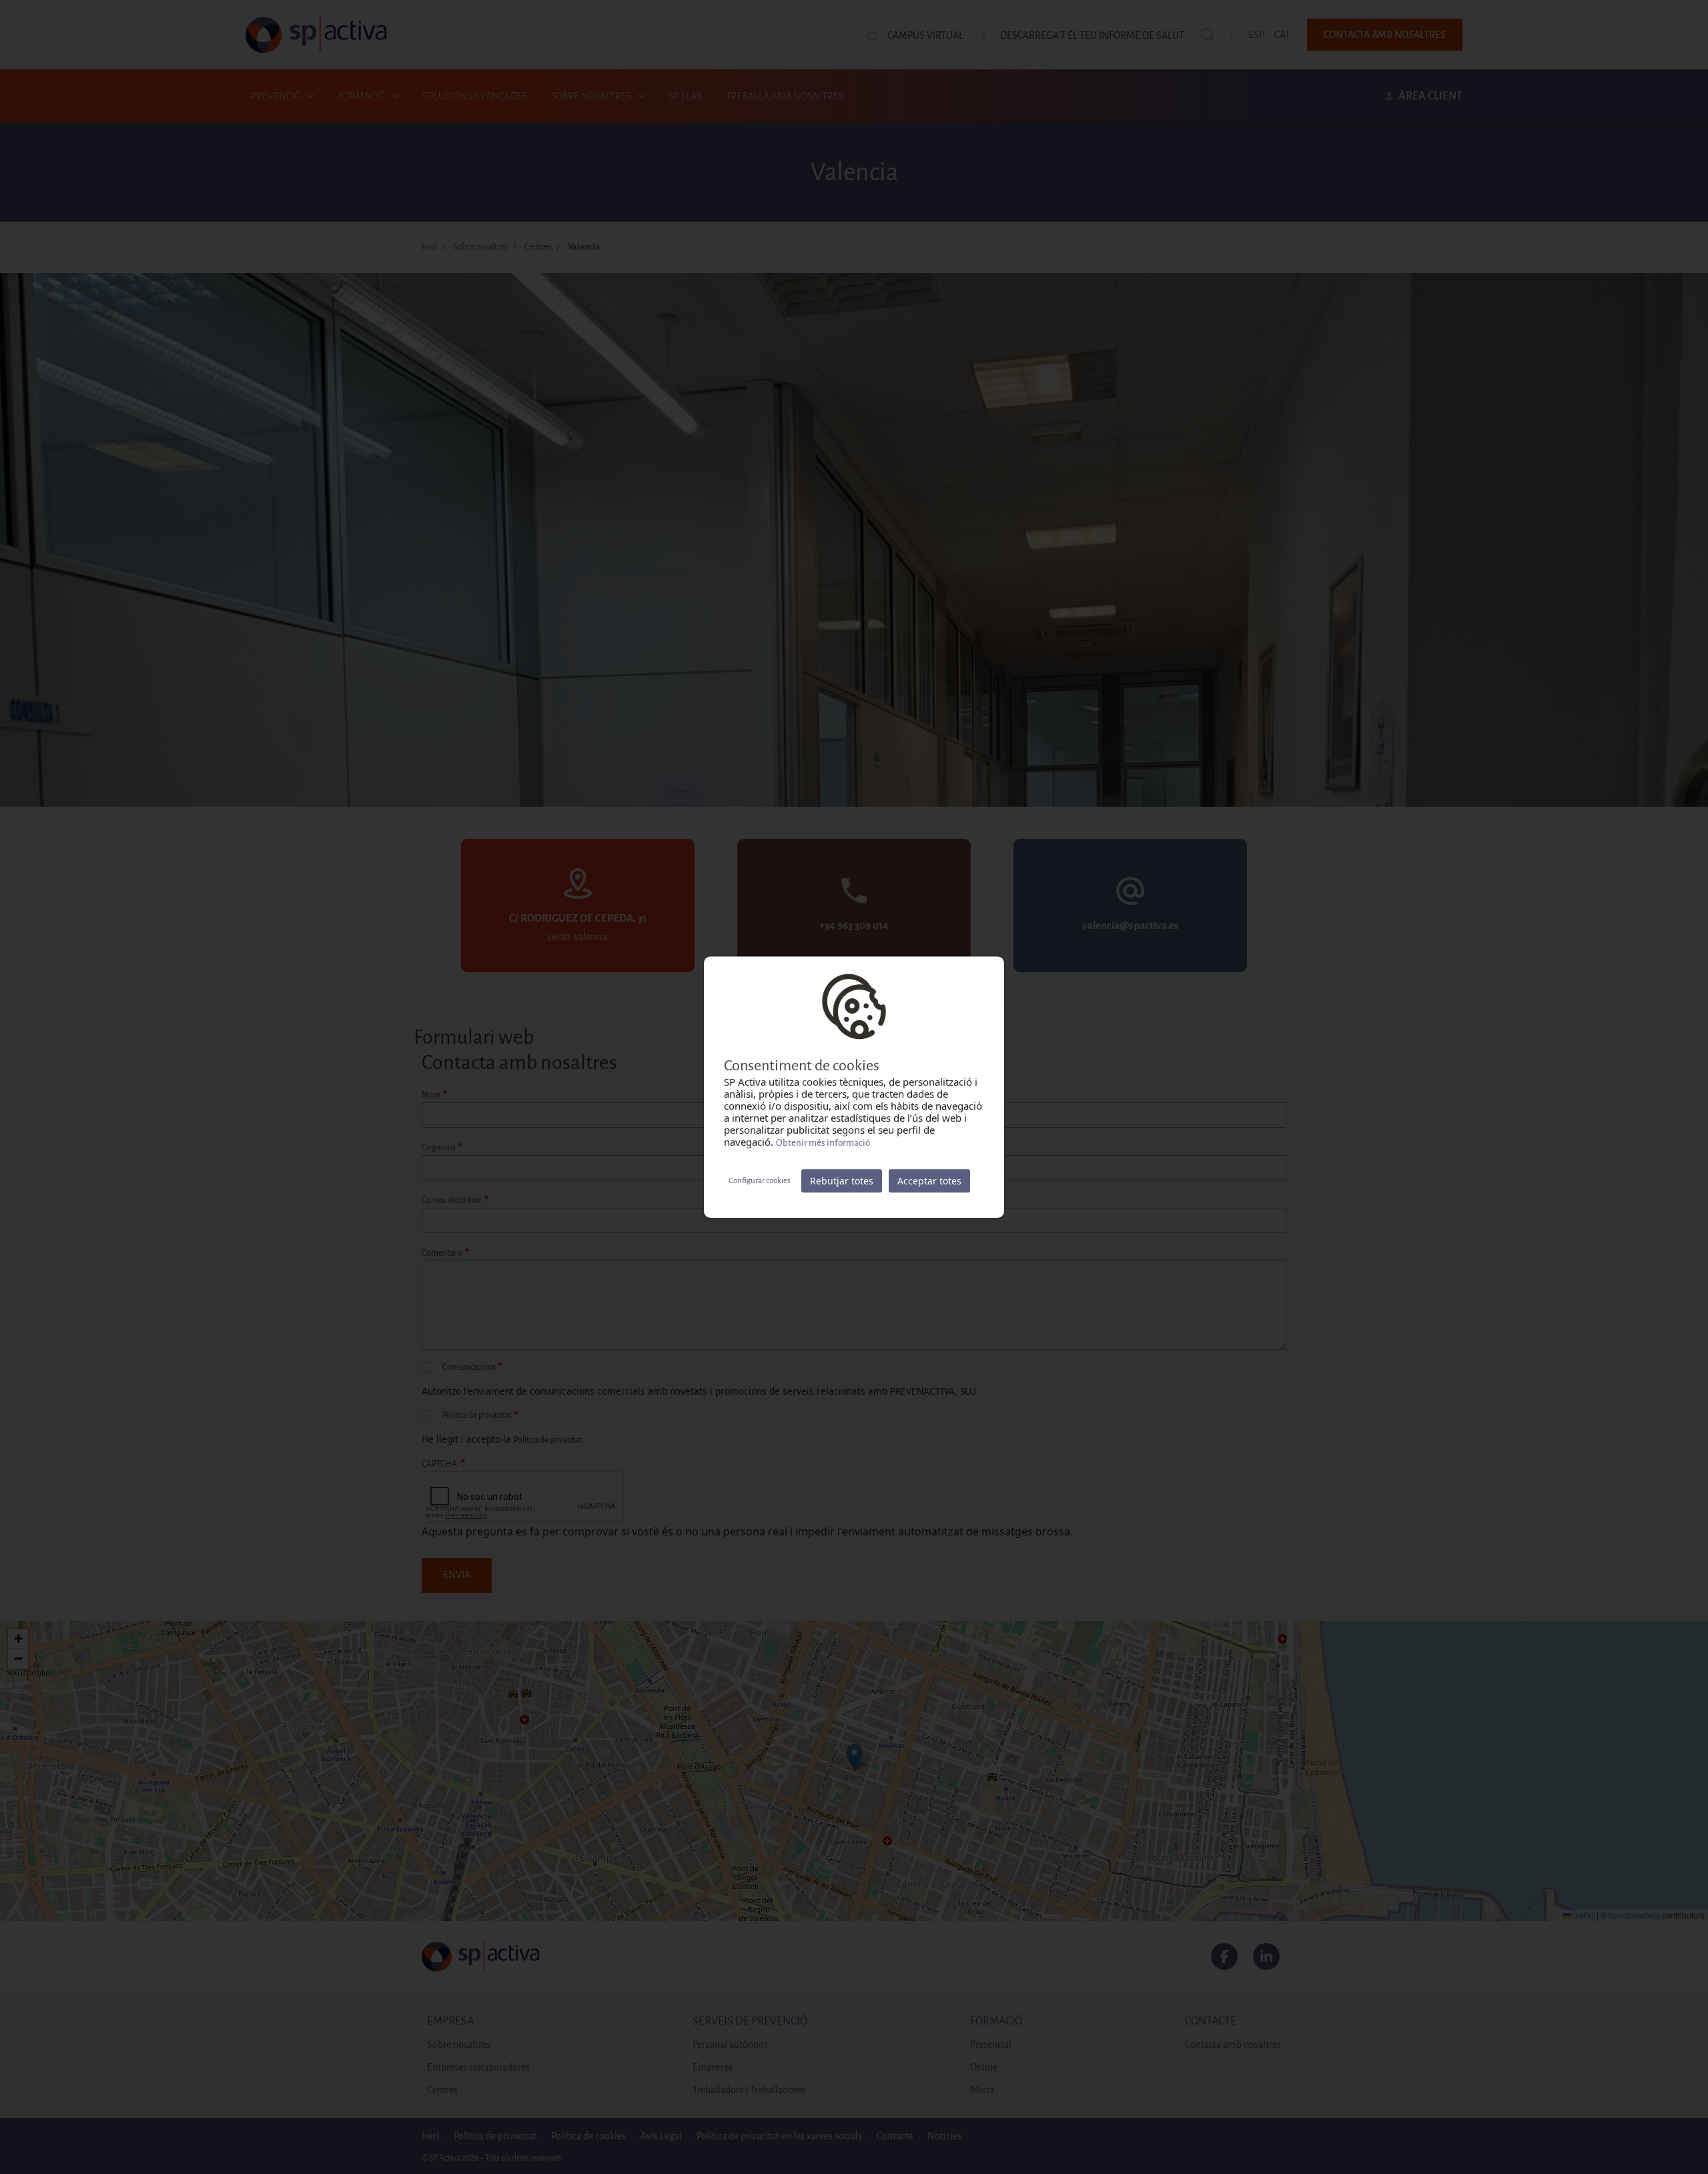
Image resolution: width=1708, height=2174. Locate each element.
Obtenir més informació (823, 1143)
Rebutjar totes (842, 1181)
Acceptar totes (929, 1181)
